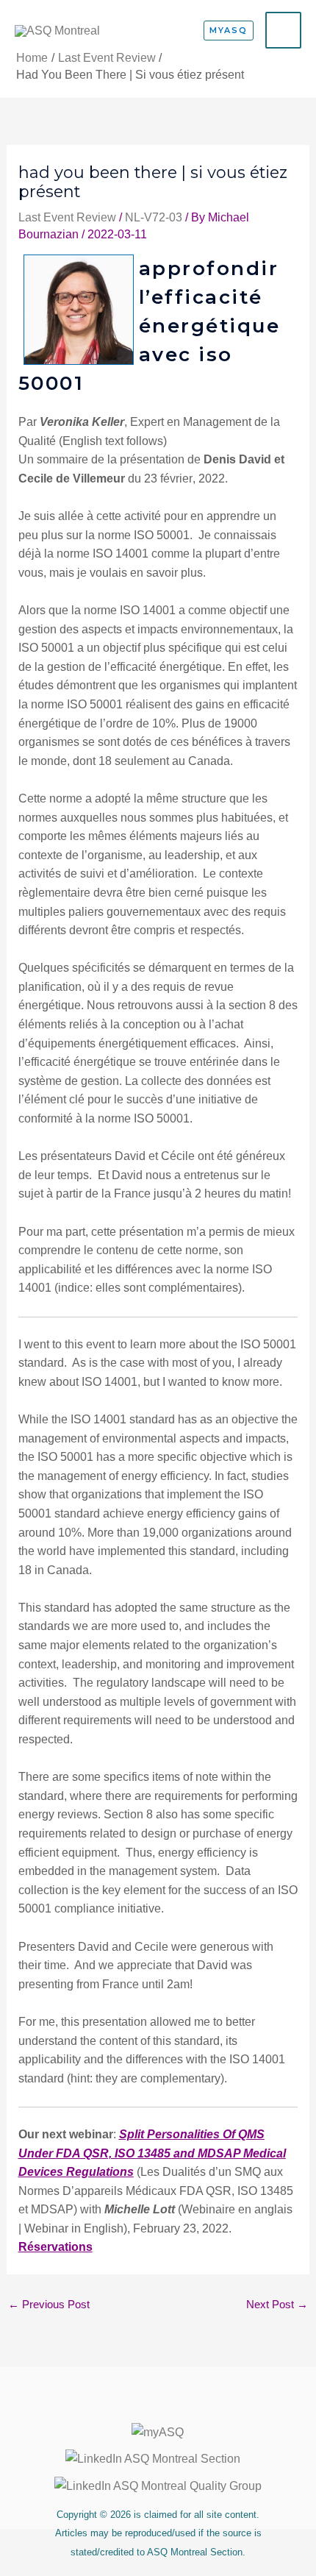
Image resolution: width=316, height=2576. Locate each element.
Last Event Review (67, 217)
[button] (229, 31)
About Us (158, 2405)
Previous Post (49, 2305)
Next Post (277, 2305)
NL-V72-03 (154, 217)
